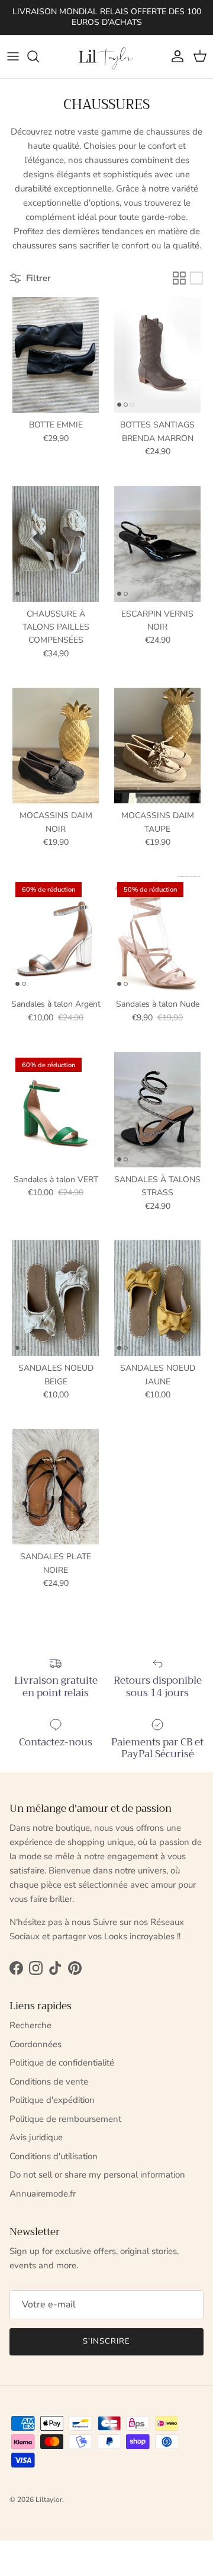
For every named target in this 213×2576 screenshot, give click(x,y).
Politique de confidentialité (62, 2063)
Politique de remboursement (65, 2119)
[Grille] (179, 278)
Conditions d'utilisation (54, 2156)
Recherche (30, 2025)
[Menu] (13, 56)
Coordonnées (35, 2044)
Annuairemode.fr (43, 2194)
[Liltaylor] (106, 57)
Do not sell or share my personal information (97, 2175)
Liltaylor (49, 2500)
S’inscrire (106, 2341)
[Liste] (196, 278)
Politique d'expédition (52, 2100)
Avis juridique (36, 2137)
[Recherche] (39, 56)
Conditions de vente (49, 2082)
